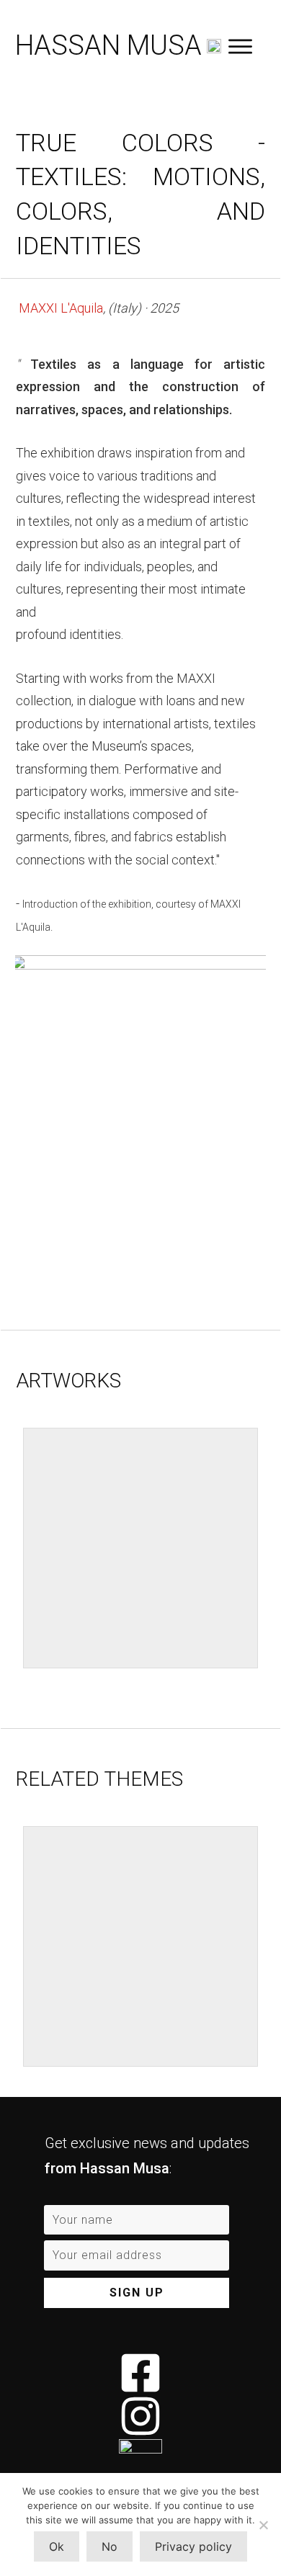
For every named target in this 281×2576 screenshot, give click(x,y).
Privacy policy (193, 2546)
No (110, 2546)
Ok (57, 2546)
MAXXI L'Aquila (61, 308)
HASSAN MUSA (108, 45)
